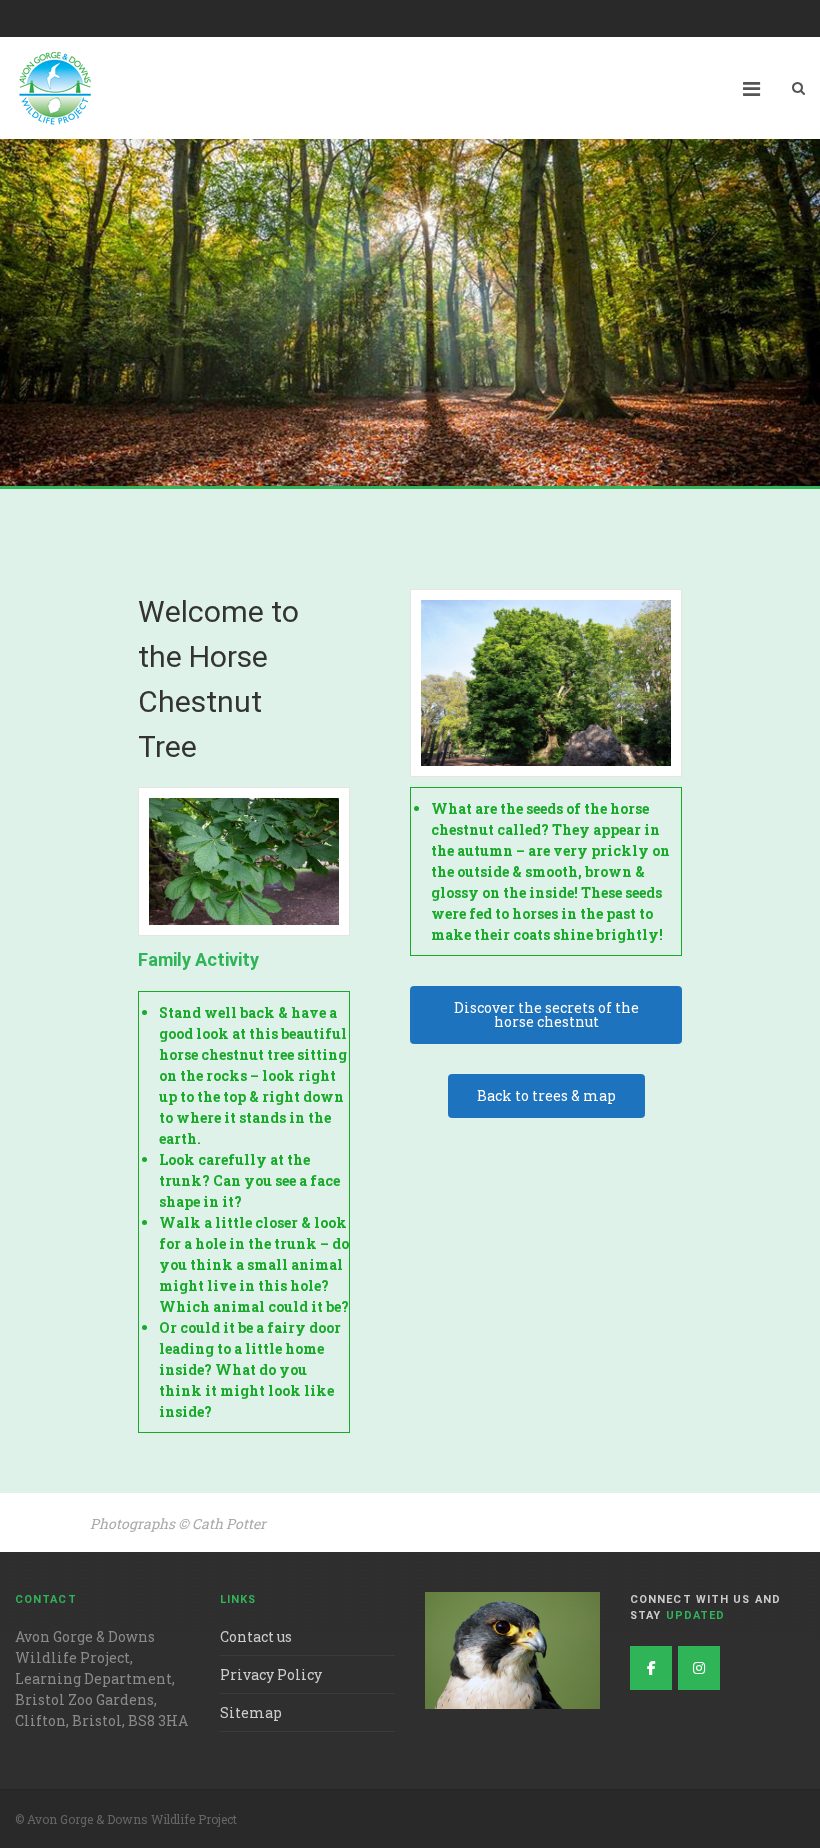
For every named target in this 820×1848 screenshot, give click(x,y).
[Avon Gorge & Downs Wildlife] (55, 88)
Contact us (256, 1636)
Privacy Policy (271, 1674)
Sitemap (251, 1712)
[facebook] (651, 1668)
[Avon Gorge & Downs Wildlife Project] (699, 1668)
